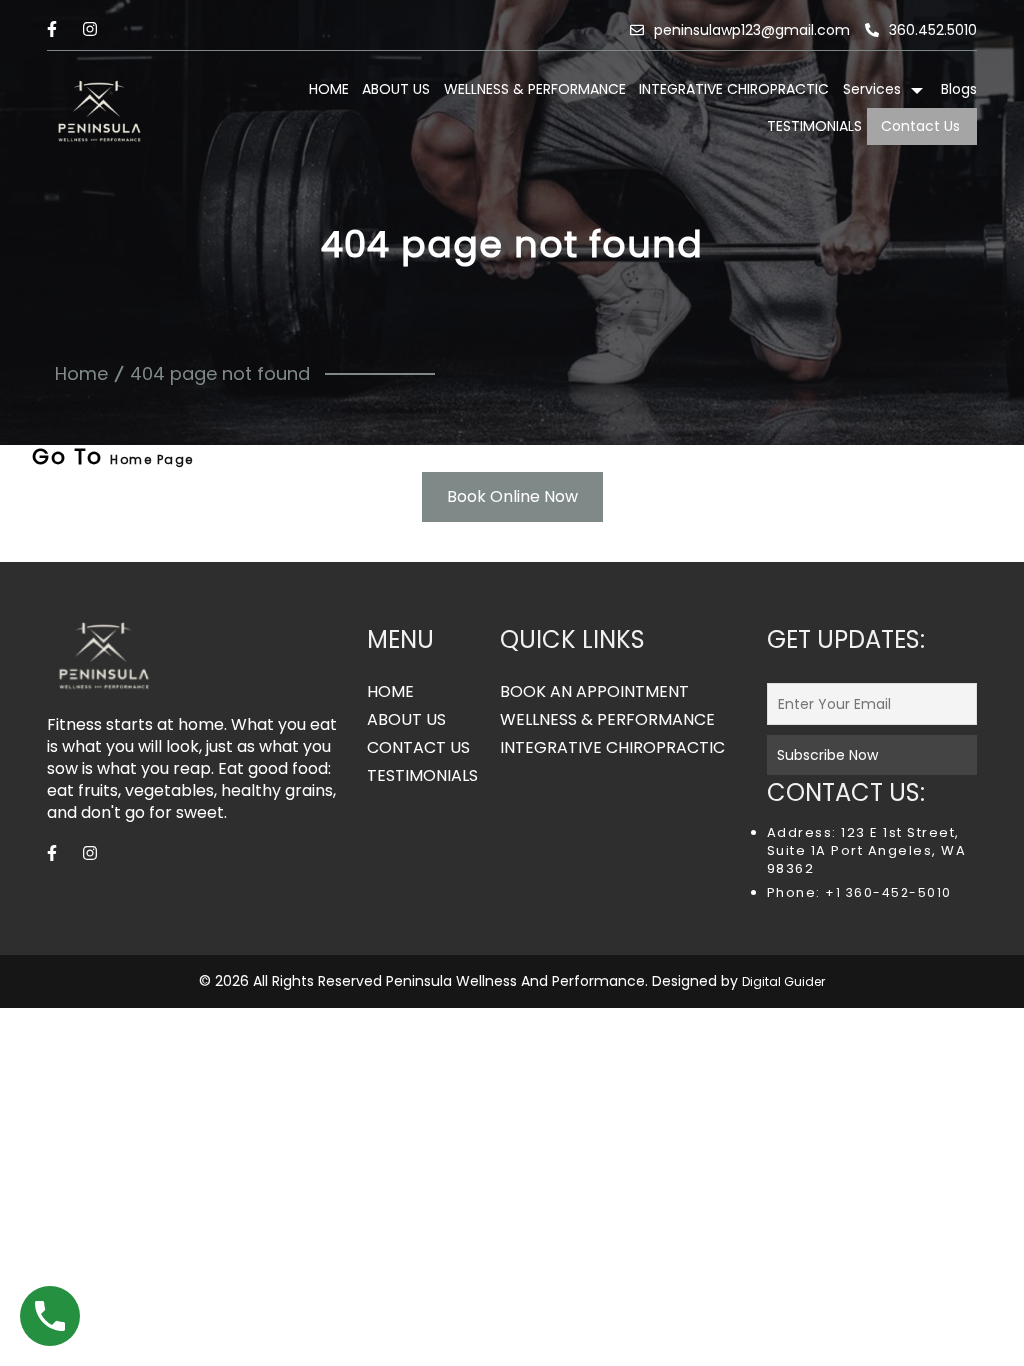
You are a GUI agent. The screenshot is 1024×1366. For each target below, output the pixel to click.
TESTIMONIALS (814, 126)
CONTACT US (418, 748)
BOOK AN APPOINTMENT (594, 692)
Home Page (152, 459)
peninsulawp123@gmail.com (752, 30)
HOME (329, 89)
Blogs (959, 89)
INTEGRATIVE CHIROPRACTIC (734, 89)
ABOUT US (396, 89)
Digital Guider (783, 981)
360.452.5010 (933, 30)
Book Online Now (512, 496)
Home (81, 373)
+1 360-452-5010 (886, 892)
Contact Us (920, 126)
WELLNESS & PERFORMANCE (535, 89)
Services (872, 89)
